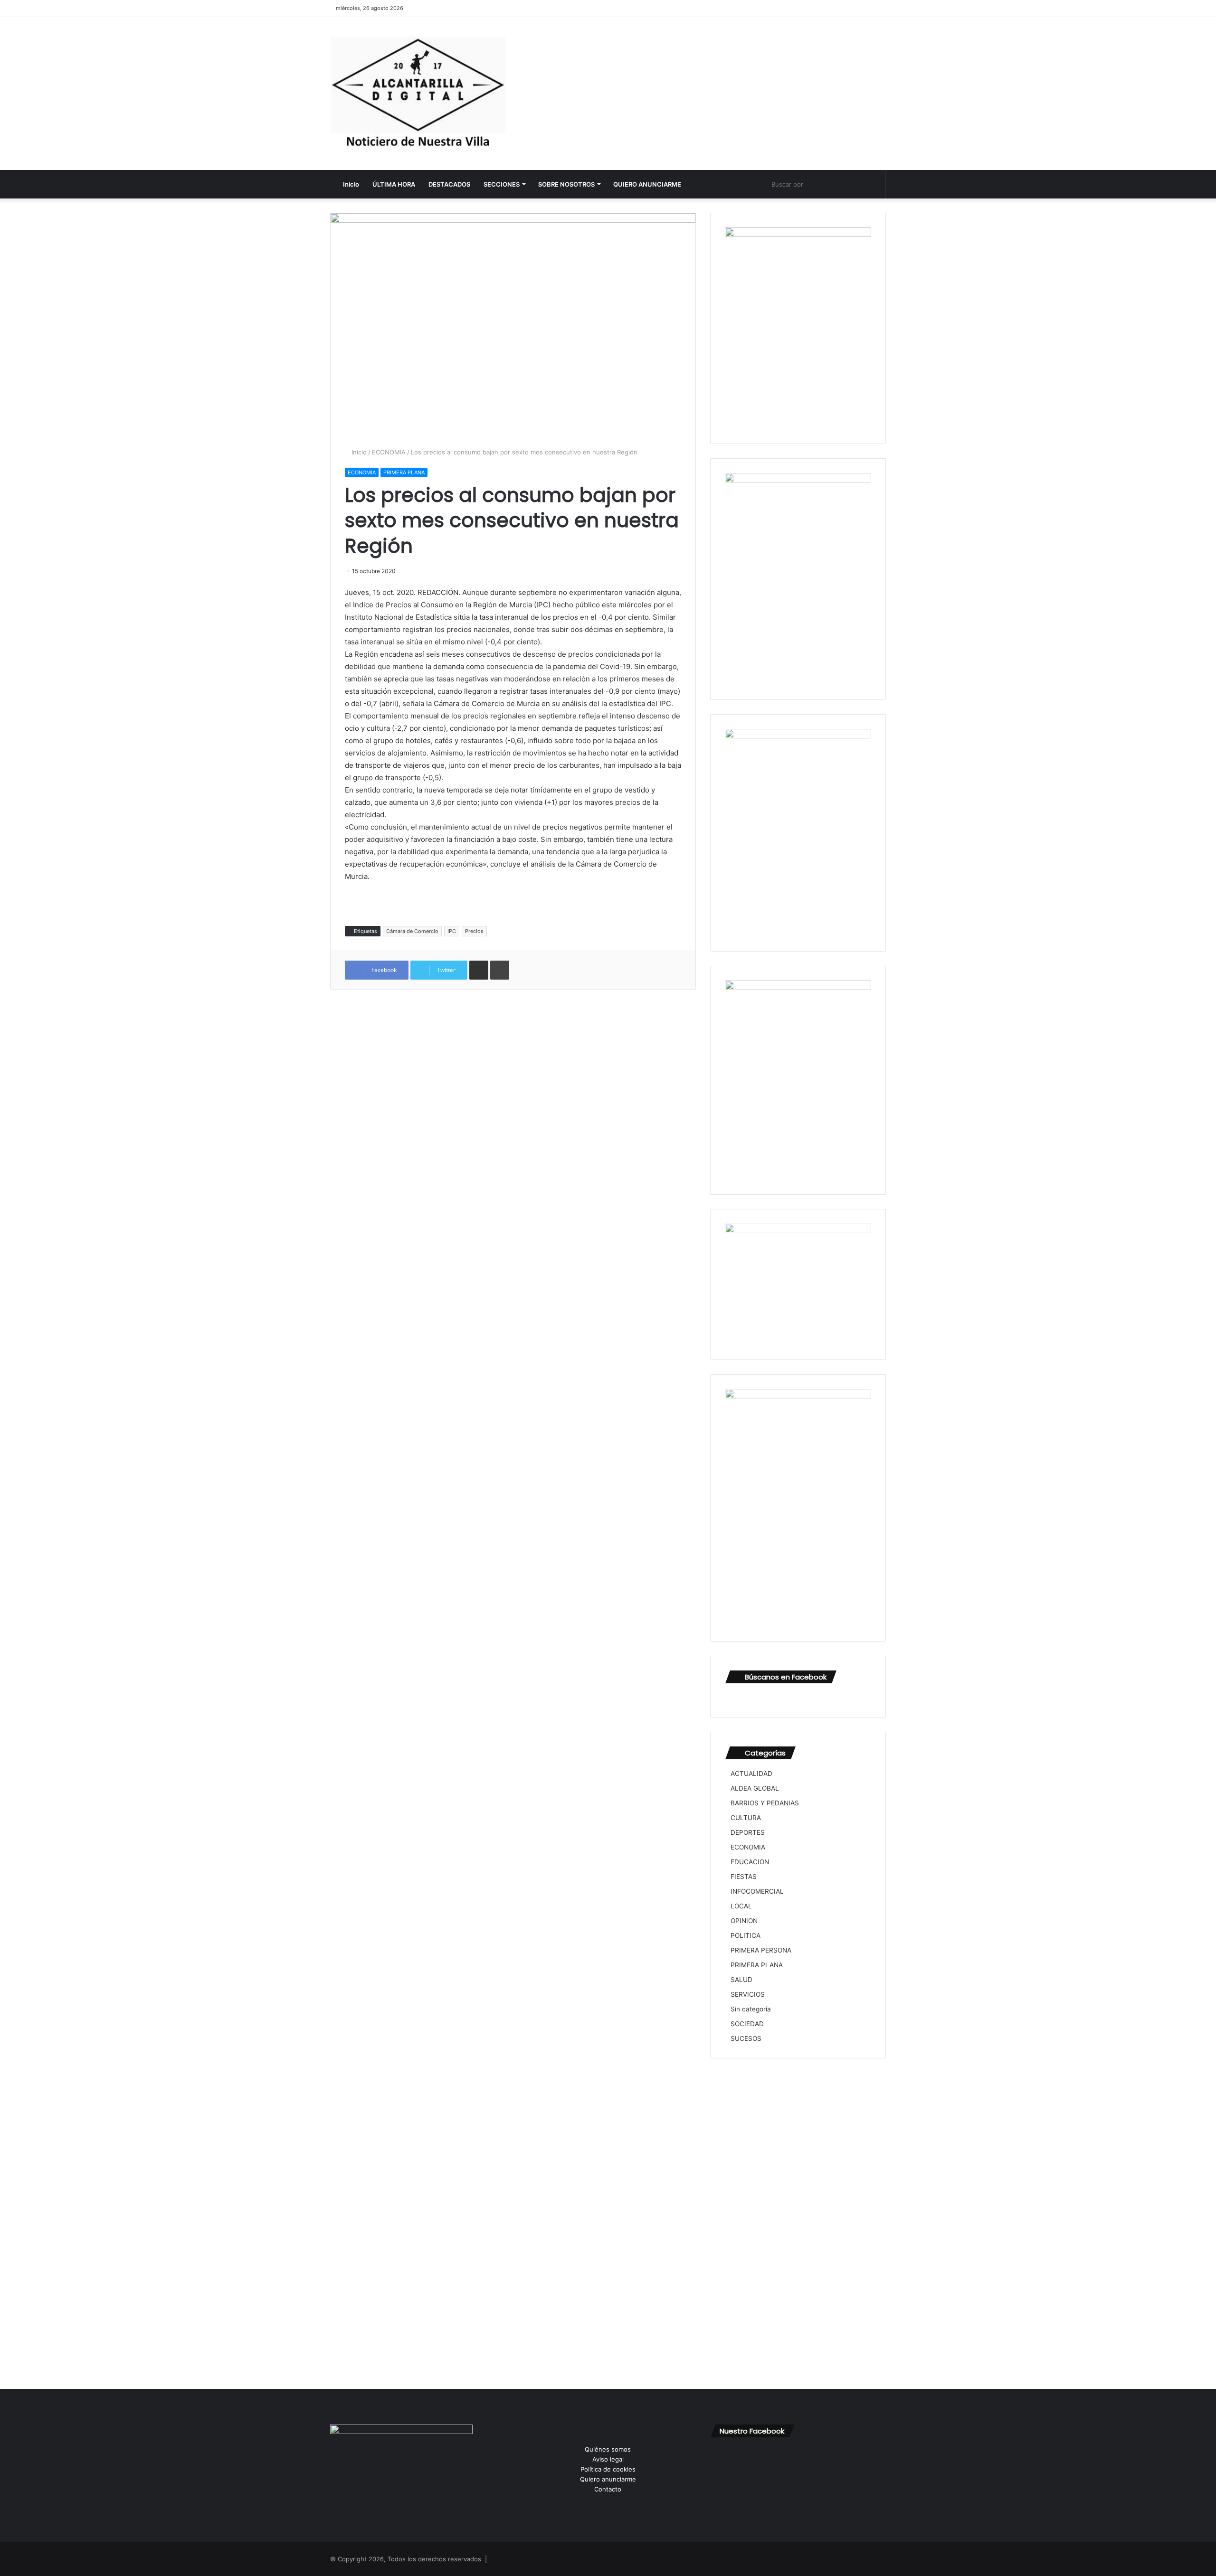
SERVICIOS (748, 1994)
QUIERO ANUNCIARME (647, 184)
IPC (452, 931)
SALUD (741, 1980)
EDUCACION (750, 1862)
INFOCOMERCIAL (757, 1891)
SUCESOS (746, 2038)
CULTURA (746, 1818)
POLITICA (746, 1935)
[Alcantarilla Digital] (418, 94)
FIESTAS (744, 1877)
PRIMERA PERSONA (761, 1950)
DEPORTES (748, 1832)
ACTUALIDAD (751, 1774)
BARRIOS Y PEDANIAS (765, 1803)
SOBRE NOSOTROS (566, 184)
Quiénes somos (608, 2449)
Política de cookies (608, 2469)
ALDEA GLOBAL (755, 1788)
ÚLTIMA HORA (394, 184)
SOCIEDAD (747, 2024)
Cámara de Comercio (412, 931)
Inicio (350, 184)
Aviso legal (608, 2459)
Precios (474, 931)
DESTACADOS (449, 184)
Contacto (608, 2489)
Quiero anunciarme (608, 2479)
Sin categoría (751, 2009)
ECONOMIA (389, 452)
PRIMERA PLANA (404, 472)
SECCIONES (502, 184)
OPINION (744, 1921)
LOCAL (741, 1906)
